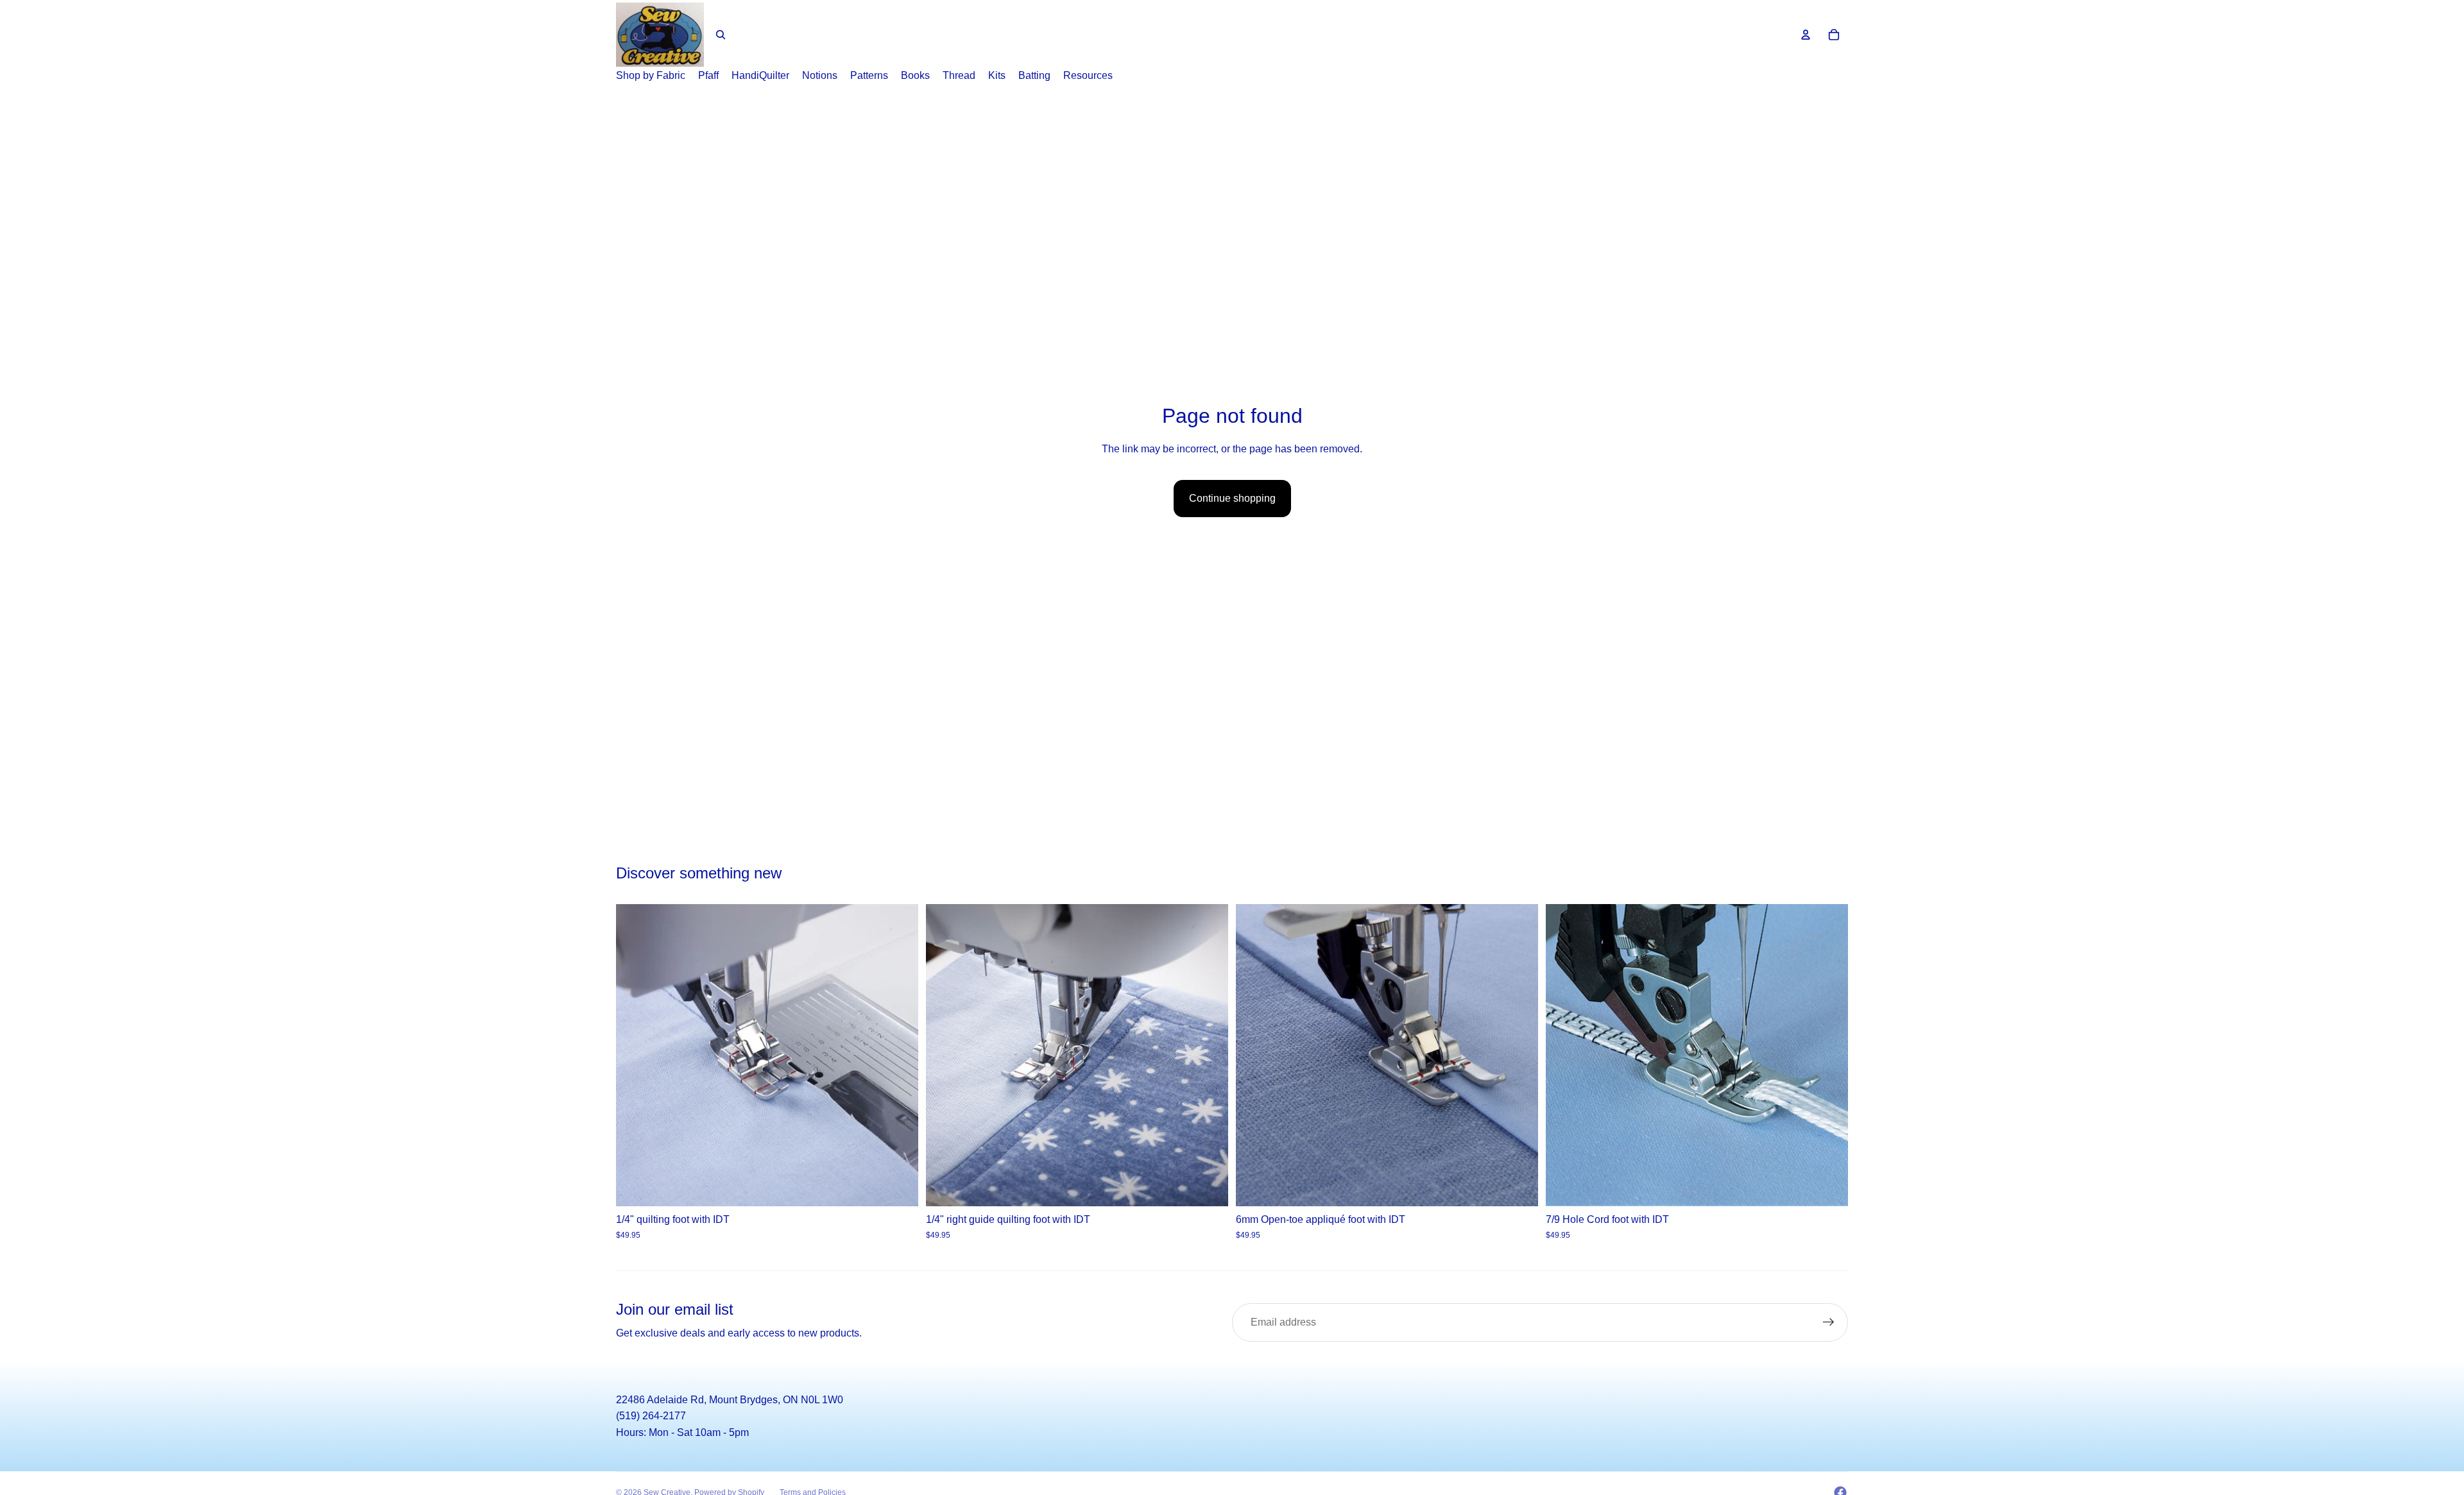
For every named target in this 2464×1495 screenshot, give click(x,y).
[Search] (721, 35)
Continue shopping (1232, 498)
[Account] (1806, 35)
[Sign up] (1829, 1322)
